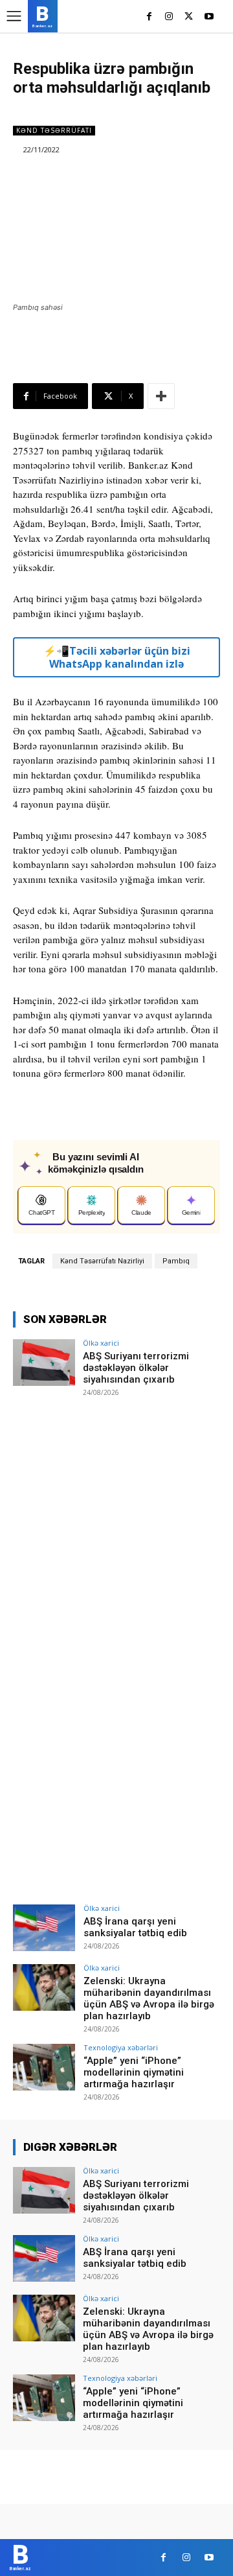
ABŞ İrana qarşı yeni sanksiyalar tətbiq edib (135, 1927)
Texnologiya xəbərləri (121, 2047)
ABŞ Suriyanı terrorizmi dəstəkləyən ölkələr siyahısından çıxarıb (136, 1368)
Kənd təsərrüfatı (54, 130)
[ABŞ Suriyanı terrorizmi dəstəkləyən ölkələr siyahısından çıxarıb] (44, 1363)
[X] (189, 17)
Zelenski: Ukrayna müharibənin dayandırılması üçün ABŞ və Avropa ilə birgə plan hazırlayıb (149, 1998)
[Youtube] (209, 17)
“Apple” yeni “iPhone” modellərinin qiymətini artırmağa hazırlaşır (134, 2072)
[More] (161, 396)
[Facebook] (149, 17)
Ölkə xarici (101, 1343)
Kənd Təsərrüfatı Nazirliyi (102, 1261)
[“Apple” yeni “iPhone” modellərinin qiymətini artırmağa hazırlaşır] (44, 2067)
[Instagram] (169, 17)
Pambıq (176, 1261)
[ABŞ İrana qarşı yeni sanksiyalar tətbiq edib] (44, 1928)
